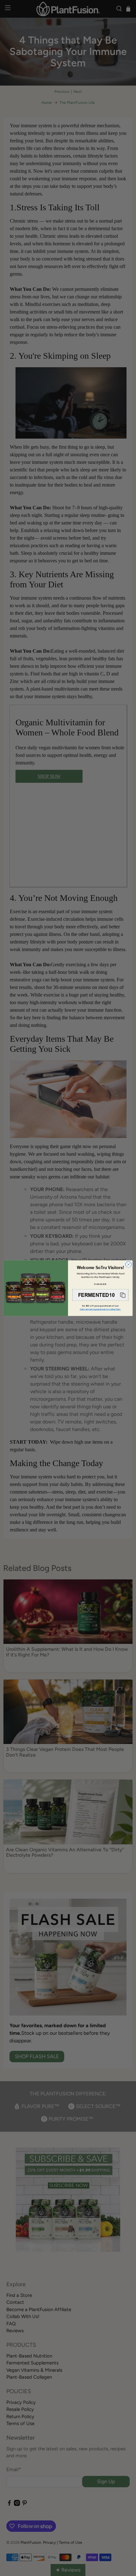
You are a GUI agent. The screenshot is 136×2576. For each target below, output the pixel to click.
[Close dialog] (128, 1264)
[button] (100, 1295)
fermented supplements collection (100, 1309)
